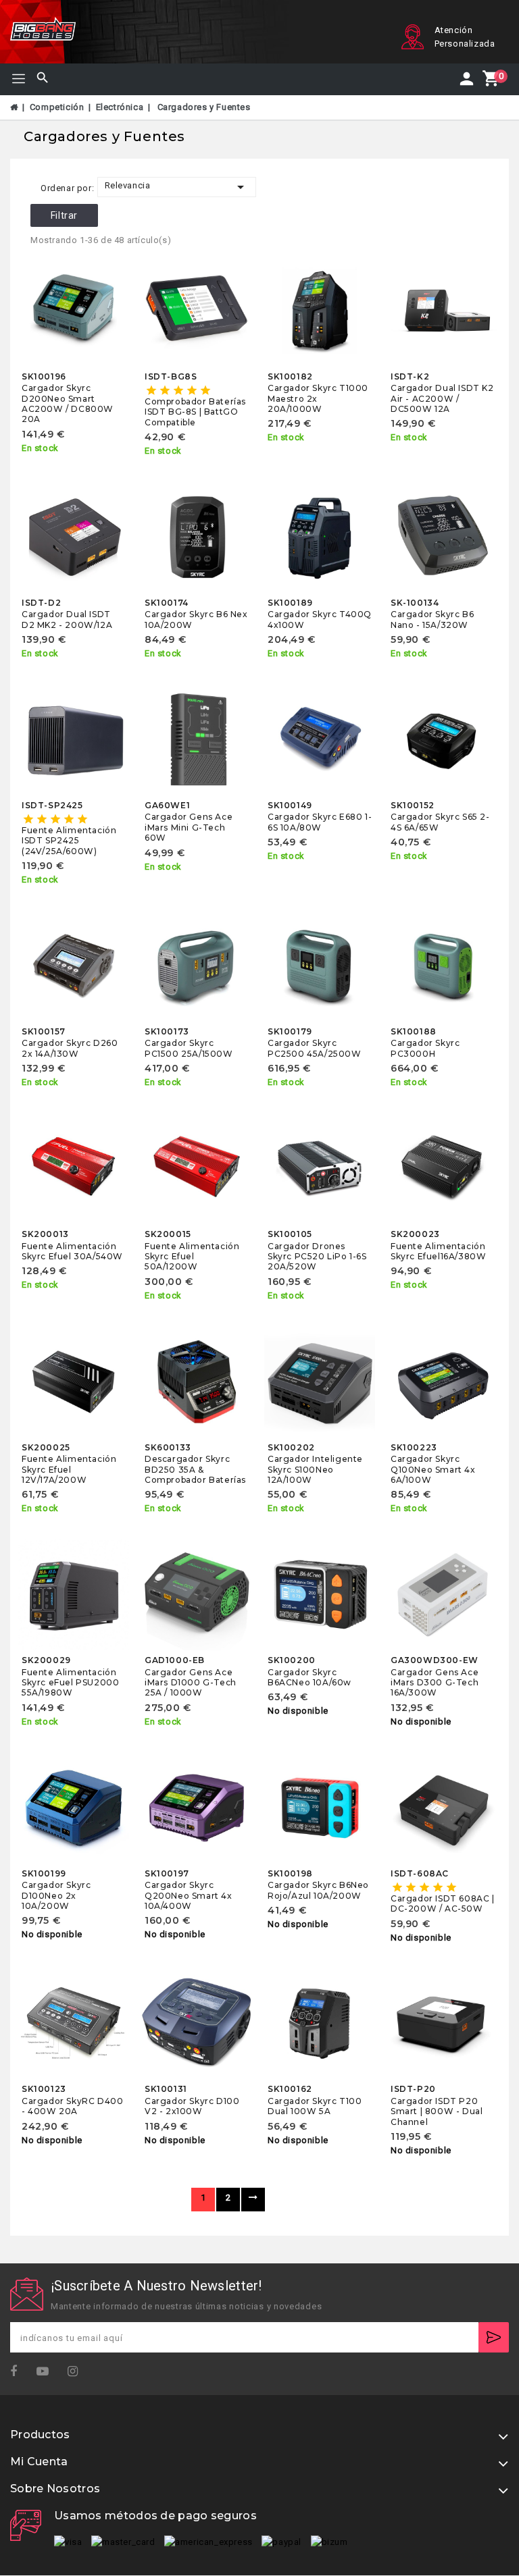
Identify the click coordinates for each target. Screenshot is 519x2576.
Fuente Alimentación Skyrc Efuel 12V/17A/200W (69, 1469)
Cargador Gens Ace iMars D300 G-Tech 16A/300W (435, 1683)
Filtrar (64, 215)
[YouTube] (47, 2372)
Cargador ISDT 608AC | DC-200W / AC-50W (443, 1903)
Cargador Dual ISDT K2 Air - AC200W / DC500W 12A (442, 398)
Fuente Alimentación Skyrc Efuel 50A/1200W (192, 1257)
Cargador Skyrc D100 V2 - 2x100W (192, 2106)
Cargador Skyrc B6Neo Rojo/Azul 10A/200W (318, 1890)
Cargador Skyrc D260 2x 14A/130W (70, 1048)
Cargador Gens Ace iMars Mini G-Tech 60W (189, 827)
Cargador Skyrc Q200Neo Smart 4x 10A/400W (189, 1895)
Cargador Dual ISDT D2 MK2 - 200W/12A (67, 619)
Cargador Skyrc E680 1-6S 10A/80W (320, 822)
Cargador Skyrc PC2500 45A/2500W (315, 1048)
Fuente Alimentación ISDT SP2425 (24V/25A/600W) (69, 841)
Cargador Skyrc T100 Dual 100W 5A (315, 2106)
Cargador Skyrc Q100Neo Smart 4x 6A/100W (433, 1469)
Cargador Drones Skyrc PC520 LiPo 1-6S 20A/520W (317, 1257)
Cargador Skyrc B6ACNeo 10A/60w (310, 1677)
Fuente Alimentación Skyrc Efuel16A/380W (438, 1251)
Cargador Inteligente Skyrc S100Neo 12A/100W (315, 1469)
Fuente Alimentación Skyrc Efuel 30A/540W (72, 1251)
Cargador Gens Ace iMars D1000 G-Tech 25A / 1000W (191, 1683)
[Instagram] (77, 2372)
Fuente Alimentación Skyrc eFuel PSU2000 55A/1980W (70, 1683)
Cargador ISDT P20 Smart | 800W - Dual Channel (437, 2111)
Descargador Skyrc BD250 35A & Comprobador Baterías (195, 1469)
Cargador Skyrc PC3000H (425, 1048)
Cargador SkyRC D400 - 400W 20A (72, 2106)
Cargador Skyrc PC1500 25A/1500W (189, 1048)
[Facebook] (18, 2372)
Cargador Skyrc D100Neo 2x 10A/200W (56, 1895)
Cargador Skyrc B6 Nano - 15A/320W (432, 619)
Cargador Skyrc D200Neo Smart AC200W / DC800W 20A (68, 403)
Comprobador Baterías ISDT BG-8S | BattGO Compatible (195, 412)
